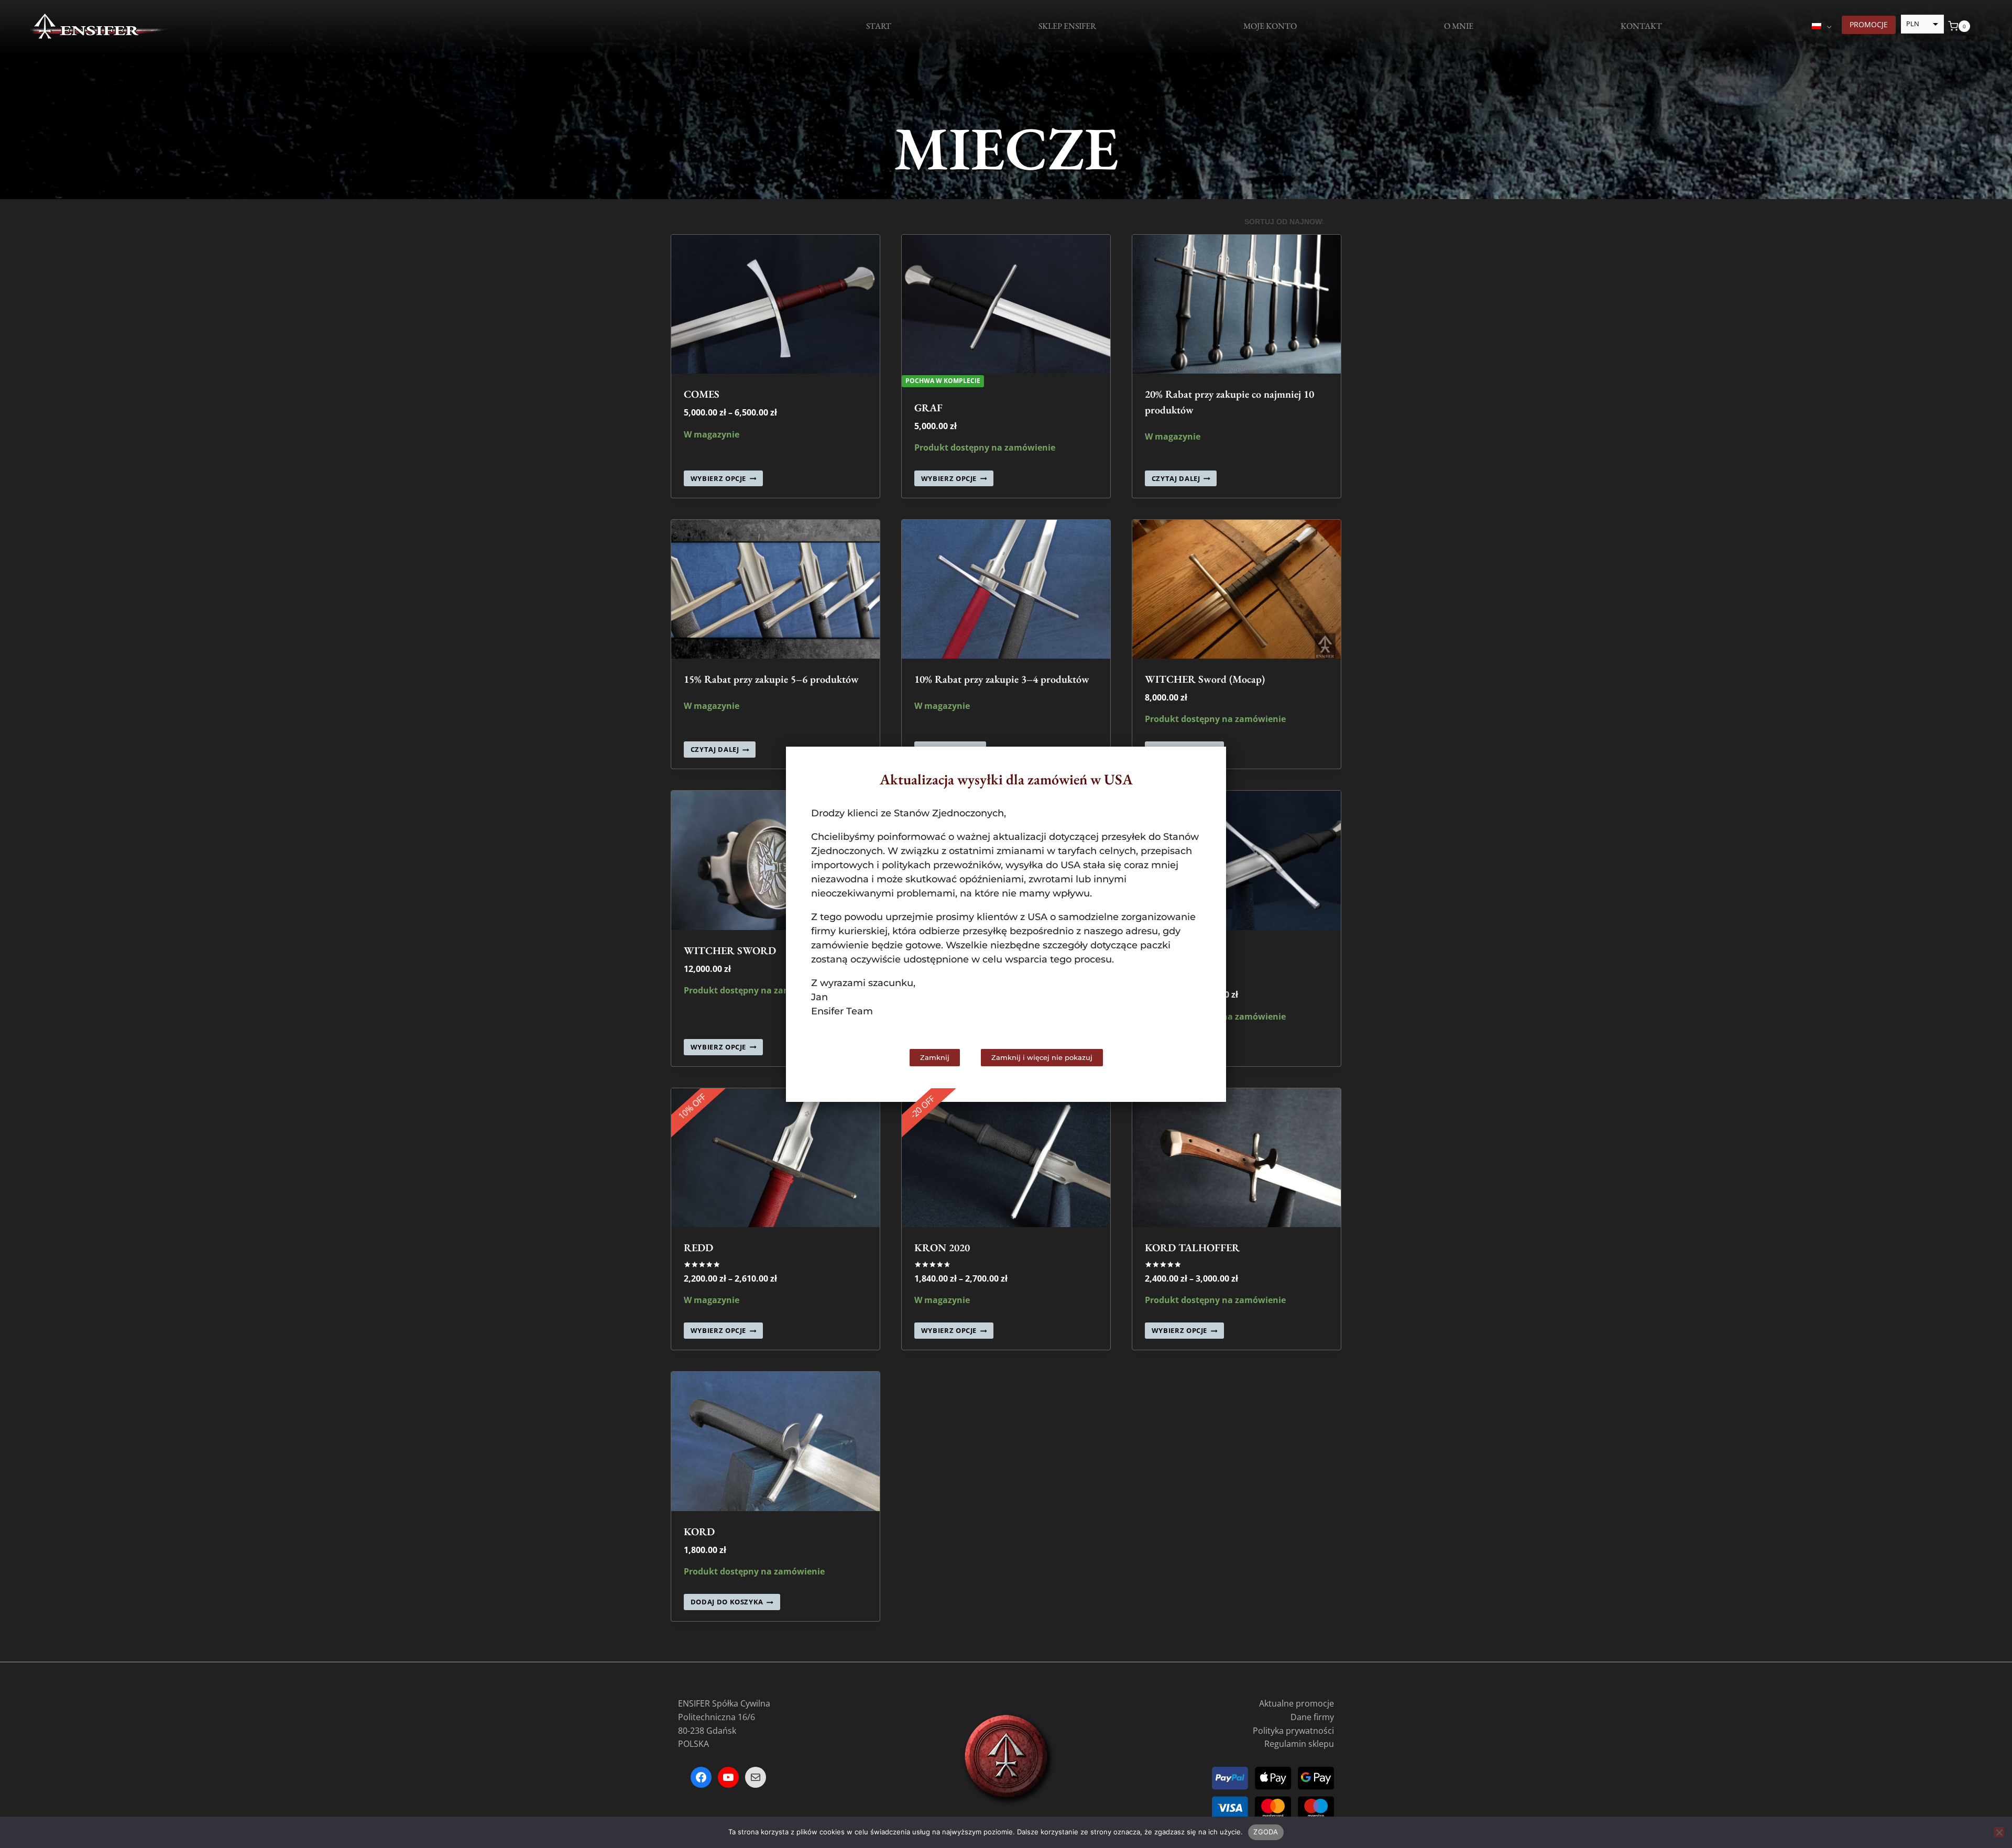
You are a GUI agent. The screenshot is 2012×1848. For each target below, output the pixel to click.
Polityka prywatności (1293, 1731)
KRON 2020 (942, 1248)
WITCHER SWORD (730, 950)
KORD (699, 1532)
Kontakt (1641, 26)
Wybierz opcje (718, 478)
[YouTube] (728, 1777)
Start (879, 26)
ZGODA (1266, 1832)
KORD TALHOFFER (1192, 1248)
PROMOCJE (1869, 24)
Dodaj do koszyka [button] (727, 1602)
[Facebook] (701, 1777)
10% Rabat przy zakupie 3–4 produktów (1002, 679)
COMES (702, 394)
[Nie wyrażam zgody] (1999, 1832)
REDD (698, 1248)
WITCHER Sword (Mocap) (1205, 679)
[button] (1209, 764)
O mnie (1459, 26)
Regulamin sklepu (1299, 1744)
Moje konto (1270, 26)
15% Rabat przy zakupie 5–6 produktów (771, 679)
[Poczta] (756, 1777)
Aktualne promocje (1297, 1703)
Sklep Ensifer (1067, 26)
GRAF (928, 408)
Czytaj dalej (1176, 478)
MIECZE (1006, 148)
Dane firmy (1312, 1717)
